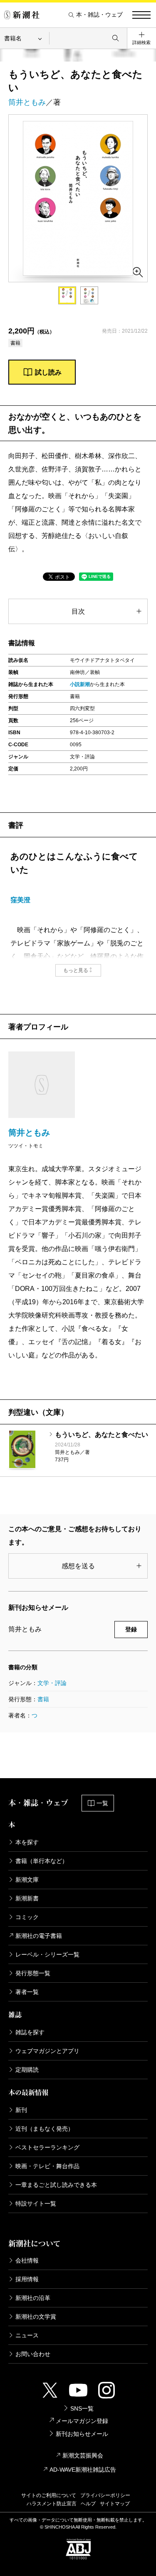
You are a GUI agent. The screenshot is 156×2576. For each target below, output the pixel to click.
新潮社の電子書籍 (39, 1936)
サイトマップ (115, 2504)
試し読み (48, 372)
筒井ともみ (27, 102)
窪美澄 (20, 900)
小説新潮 (80, 684)
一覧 (102, 1803)
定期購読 (27, 2070)
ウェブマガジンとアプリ (47, 2051)
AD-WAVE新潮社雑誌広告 (83, 2470)
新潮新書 (27, 1898)
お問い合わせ (33, 2354)
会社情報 (27, 2260)
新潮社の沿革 (33, 2298)
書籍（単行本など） (42, 1861)
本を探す (27, 1842)
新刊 (21, 2110)
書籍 (43, 1699)
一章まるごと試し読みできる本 (56, 2185)
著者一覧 (27, 1992)
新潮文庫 (27, 1880)
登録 (131, 1629)
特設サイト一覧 (36, 2203)
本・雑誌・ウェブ (99, 15)
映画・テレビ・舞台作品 (47, 2166)
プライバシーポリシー (105, 2495)
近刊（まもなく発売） (45, 2129)
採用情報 (27, 2279)
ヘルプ (88, 2504)
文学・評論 (52, 1683)
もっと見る (76, 970)
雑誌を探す (30, 2032)
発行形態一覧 (33, 1973)
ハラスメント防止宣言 (52, 2504)
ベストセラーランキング (47, 2147)
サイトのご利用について (49, 2495)
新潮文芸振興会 (83, 2455)
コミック (27, 1917)
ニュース (27, 2335)
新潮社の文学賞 (36, 2317)
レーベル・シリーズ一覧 (47, 1954)
